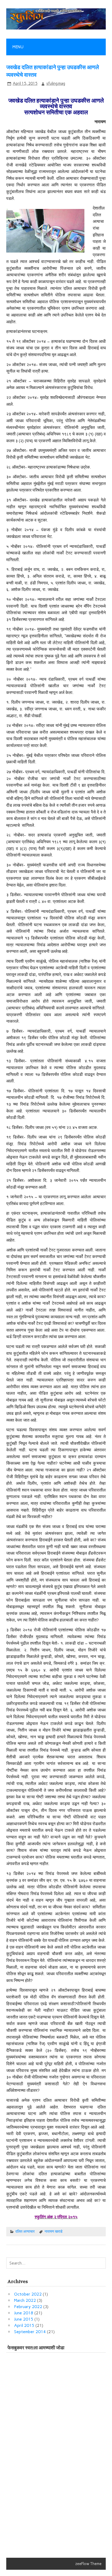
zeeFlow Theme (88, 2564)
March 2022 (25, 2300)
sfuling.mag (56, 83)
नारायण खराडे (54, 2231)
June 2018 (24, 2313)
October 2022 (28, 2294)
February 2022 (28, 2307)
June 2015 (24, 2319)
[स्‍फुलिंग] (56, 28)
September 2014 (30, 2332)
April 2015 (24, 2325)
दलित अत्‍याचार (25, 2231)
